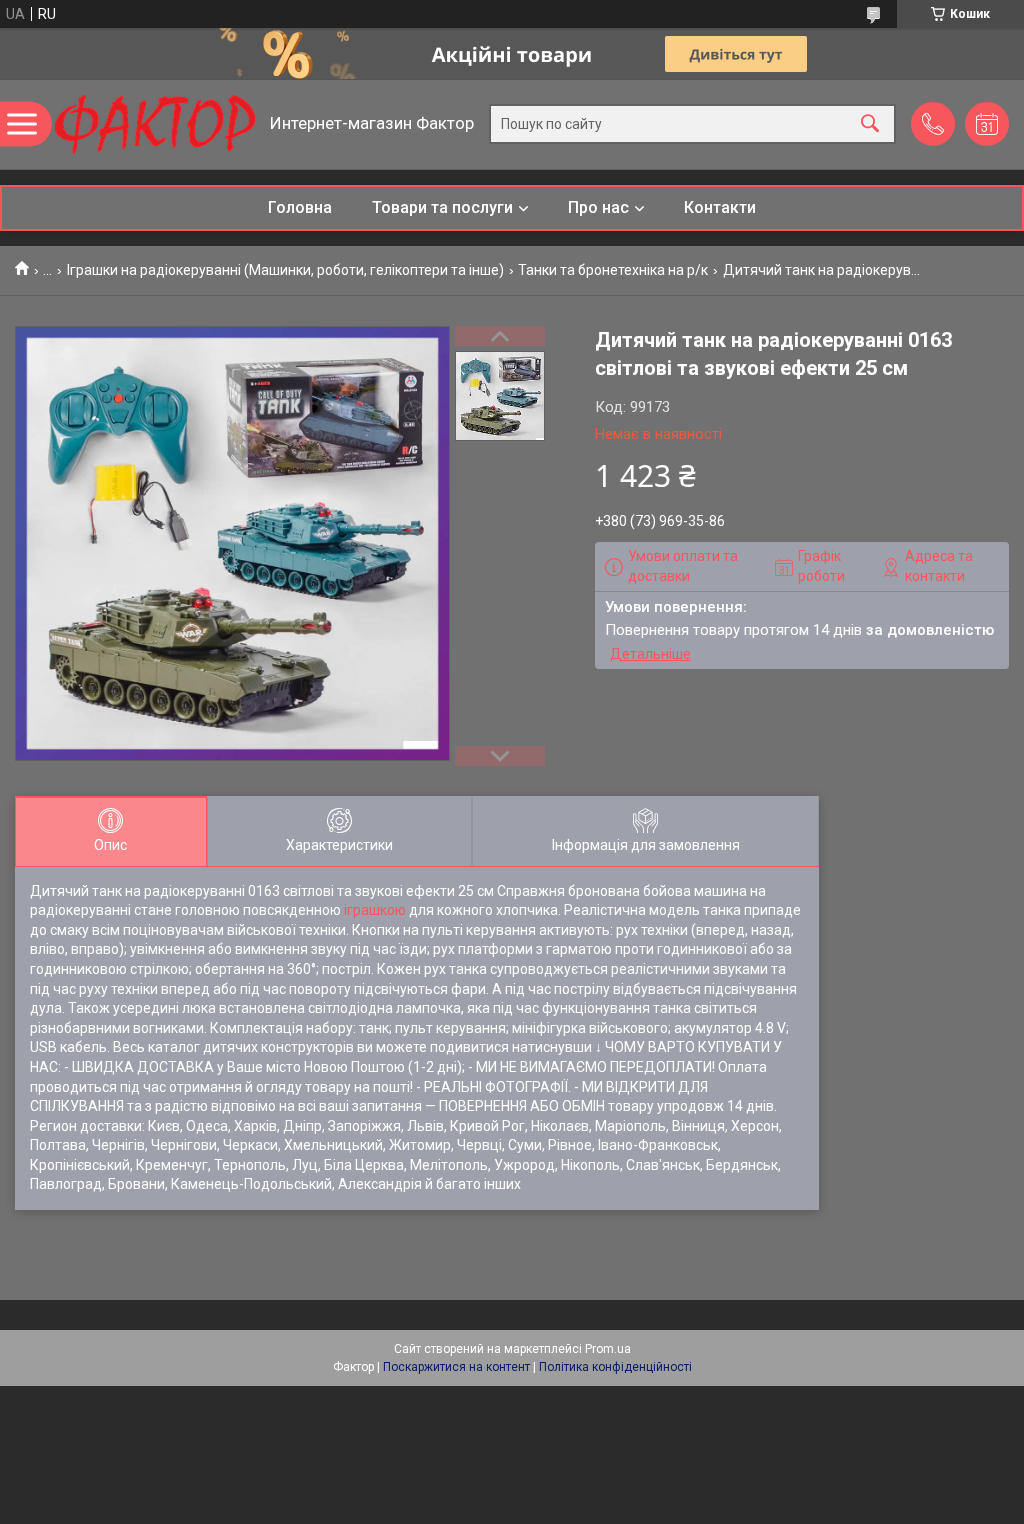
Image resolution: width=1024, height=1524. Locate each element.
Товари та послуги (442, 207)
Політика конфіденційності (615, 1367)
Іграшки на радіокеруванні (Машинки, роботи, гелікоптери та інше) (285, 270)
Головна (300, 207)
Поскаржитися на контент (456, 1367)
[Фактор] (155, 124)
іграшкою (375, 910)
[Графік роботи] (987, 124)
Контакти (720, 207)
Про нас (598, 207)
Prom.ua (608, 1349)
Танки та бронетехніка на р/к (613, 270)
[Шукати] (870, 124)
